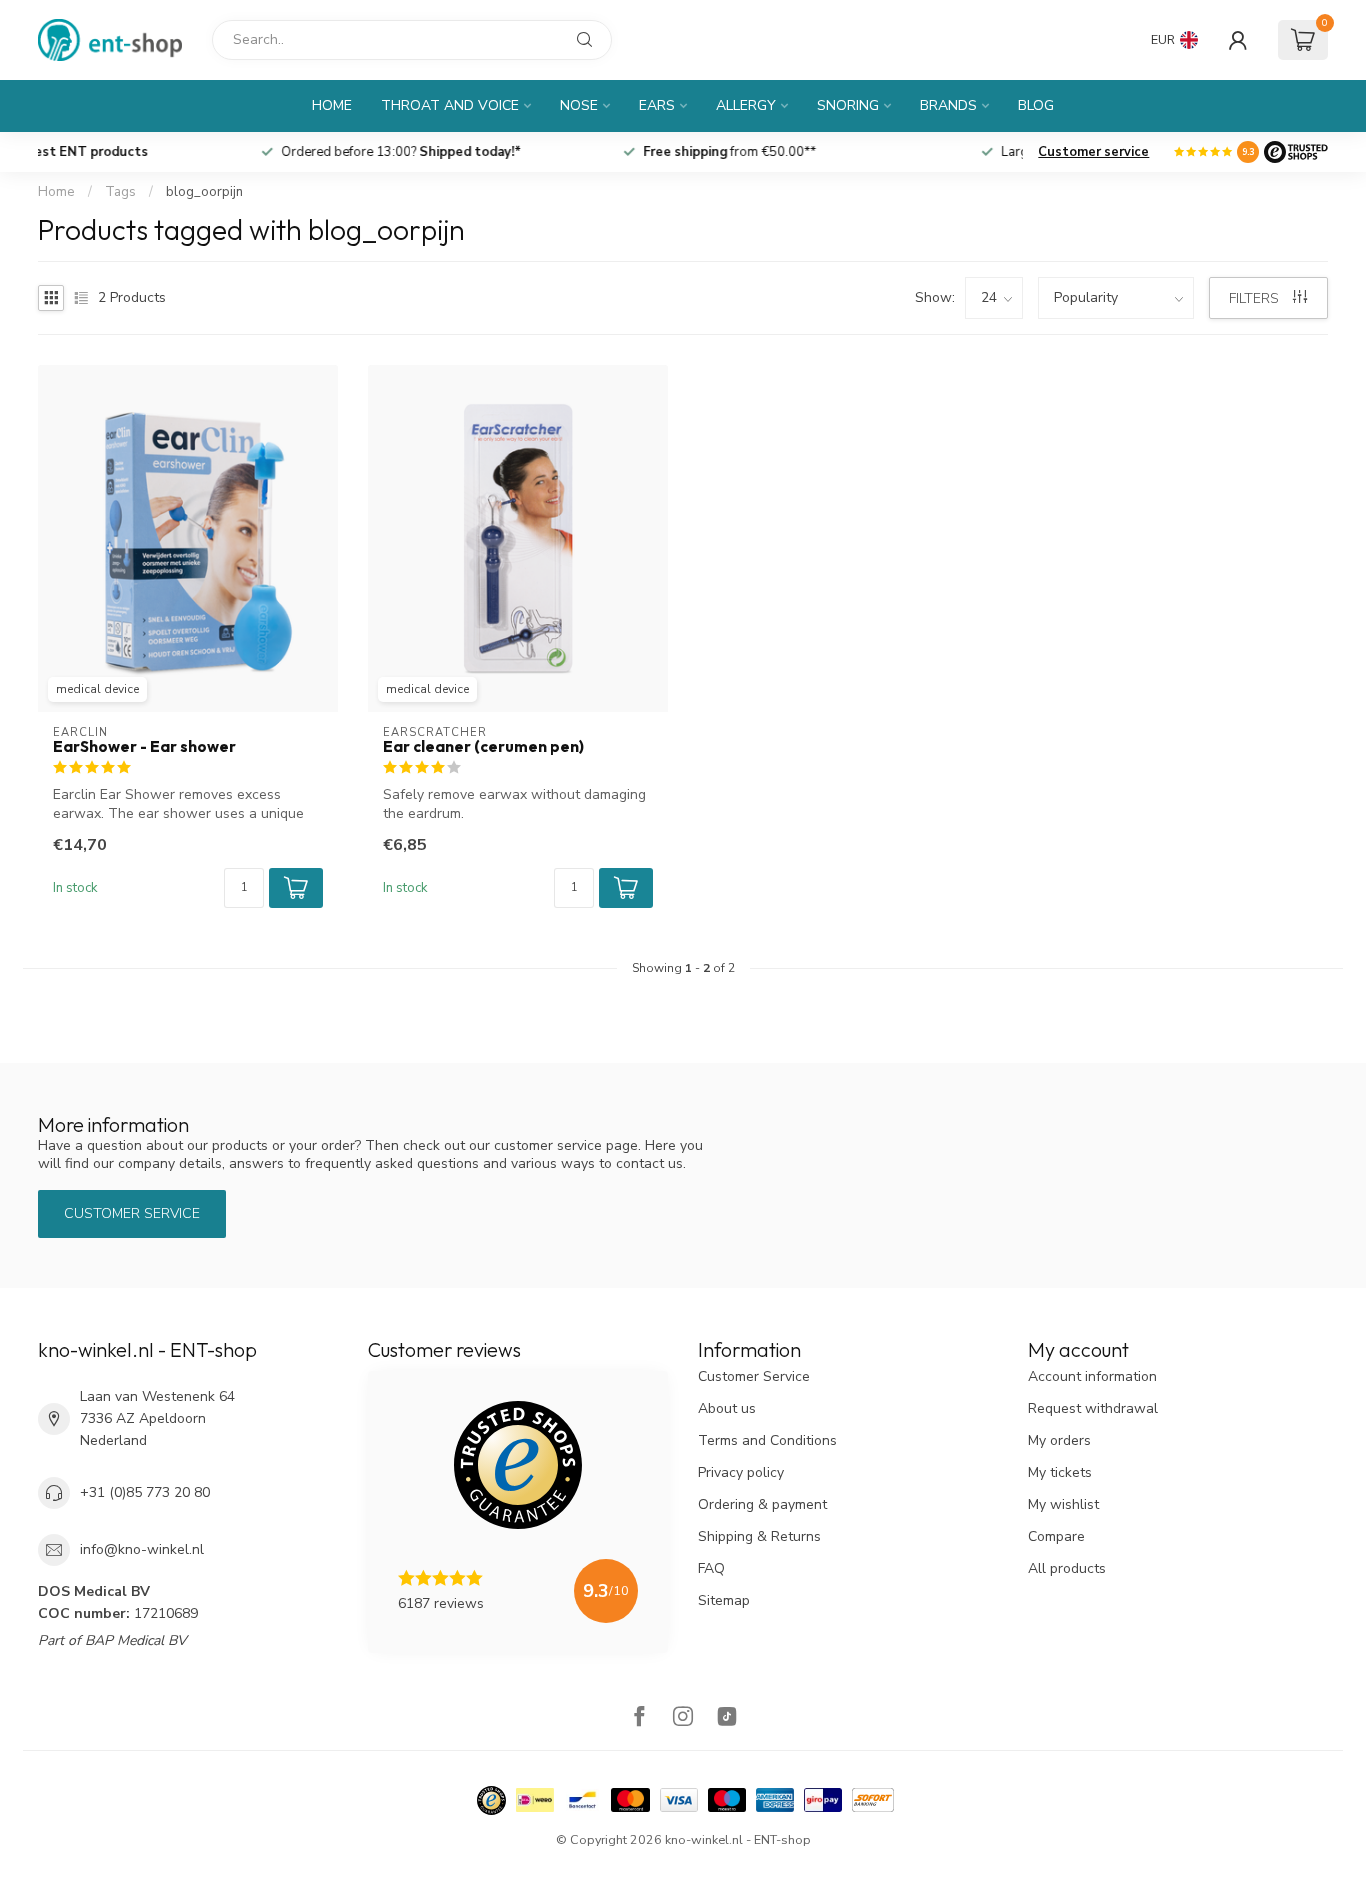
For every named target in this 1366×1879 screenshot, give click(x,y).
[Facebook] (639, 1718)
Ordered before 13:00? (540, 152)
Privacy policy (741, 1472)
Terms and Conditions (767, 1440)
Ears (657, 105)
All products (1067, 1568)
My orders (1059, 1440)
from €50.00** (868, 152)
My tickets (1060, 1472)
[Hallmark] (491, 1800)
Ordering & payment (762, 1504)
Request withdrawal (1093, 1408)
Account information (1092, 1376)
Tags (120, 192)
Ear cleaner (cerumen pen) (483, 747)
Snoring (848, 105)
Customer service (1093, 152)
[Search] (585, 40)
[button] (296, 888)
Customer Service (754, 1376)
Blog (1036, 105)
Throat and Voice (450, 105)
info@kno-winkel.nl (142, 1549)
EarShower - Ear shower (144, 747)
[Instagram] (683, 1718)
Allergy (746, 105)
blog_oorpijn (204, 192)
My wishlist (1063, 1504)
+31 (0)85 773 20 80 (145, 1492)
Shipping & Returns (759, 1536)
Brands (948, 105)
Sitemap (724, 1600)
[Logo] (1296, 152)
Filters (1256, 298)
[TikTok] (727, 1718)
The (212, 152)
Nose (579, 105)
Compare (1056, 1536)
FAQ (711, 1568)
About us (727, 1408)
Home (332, 105)
